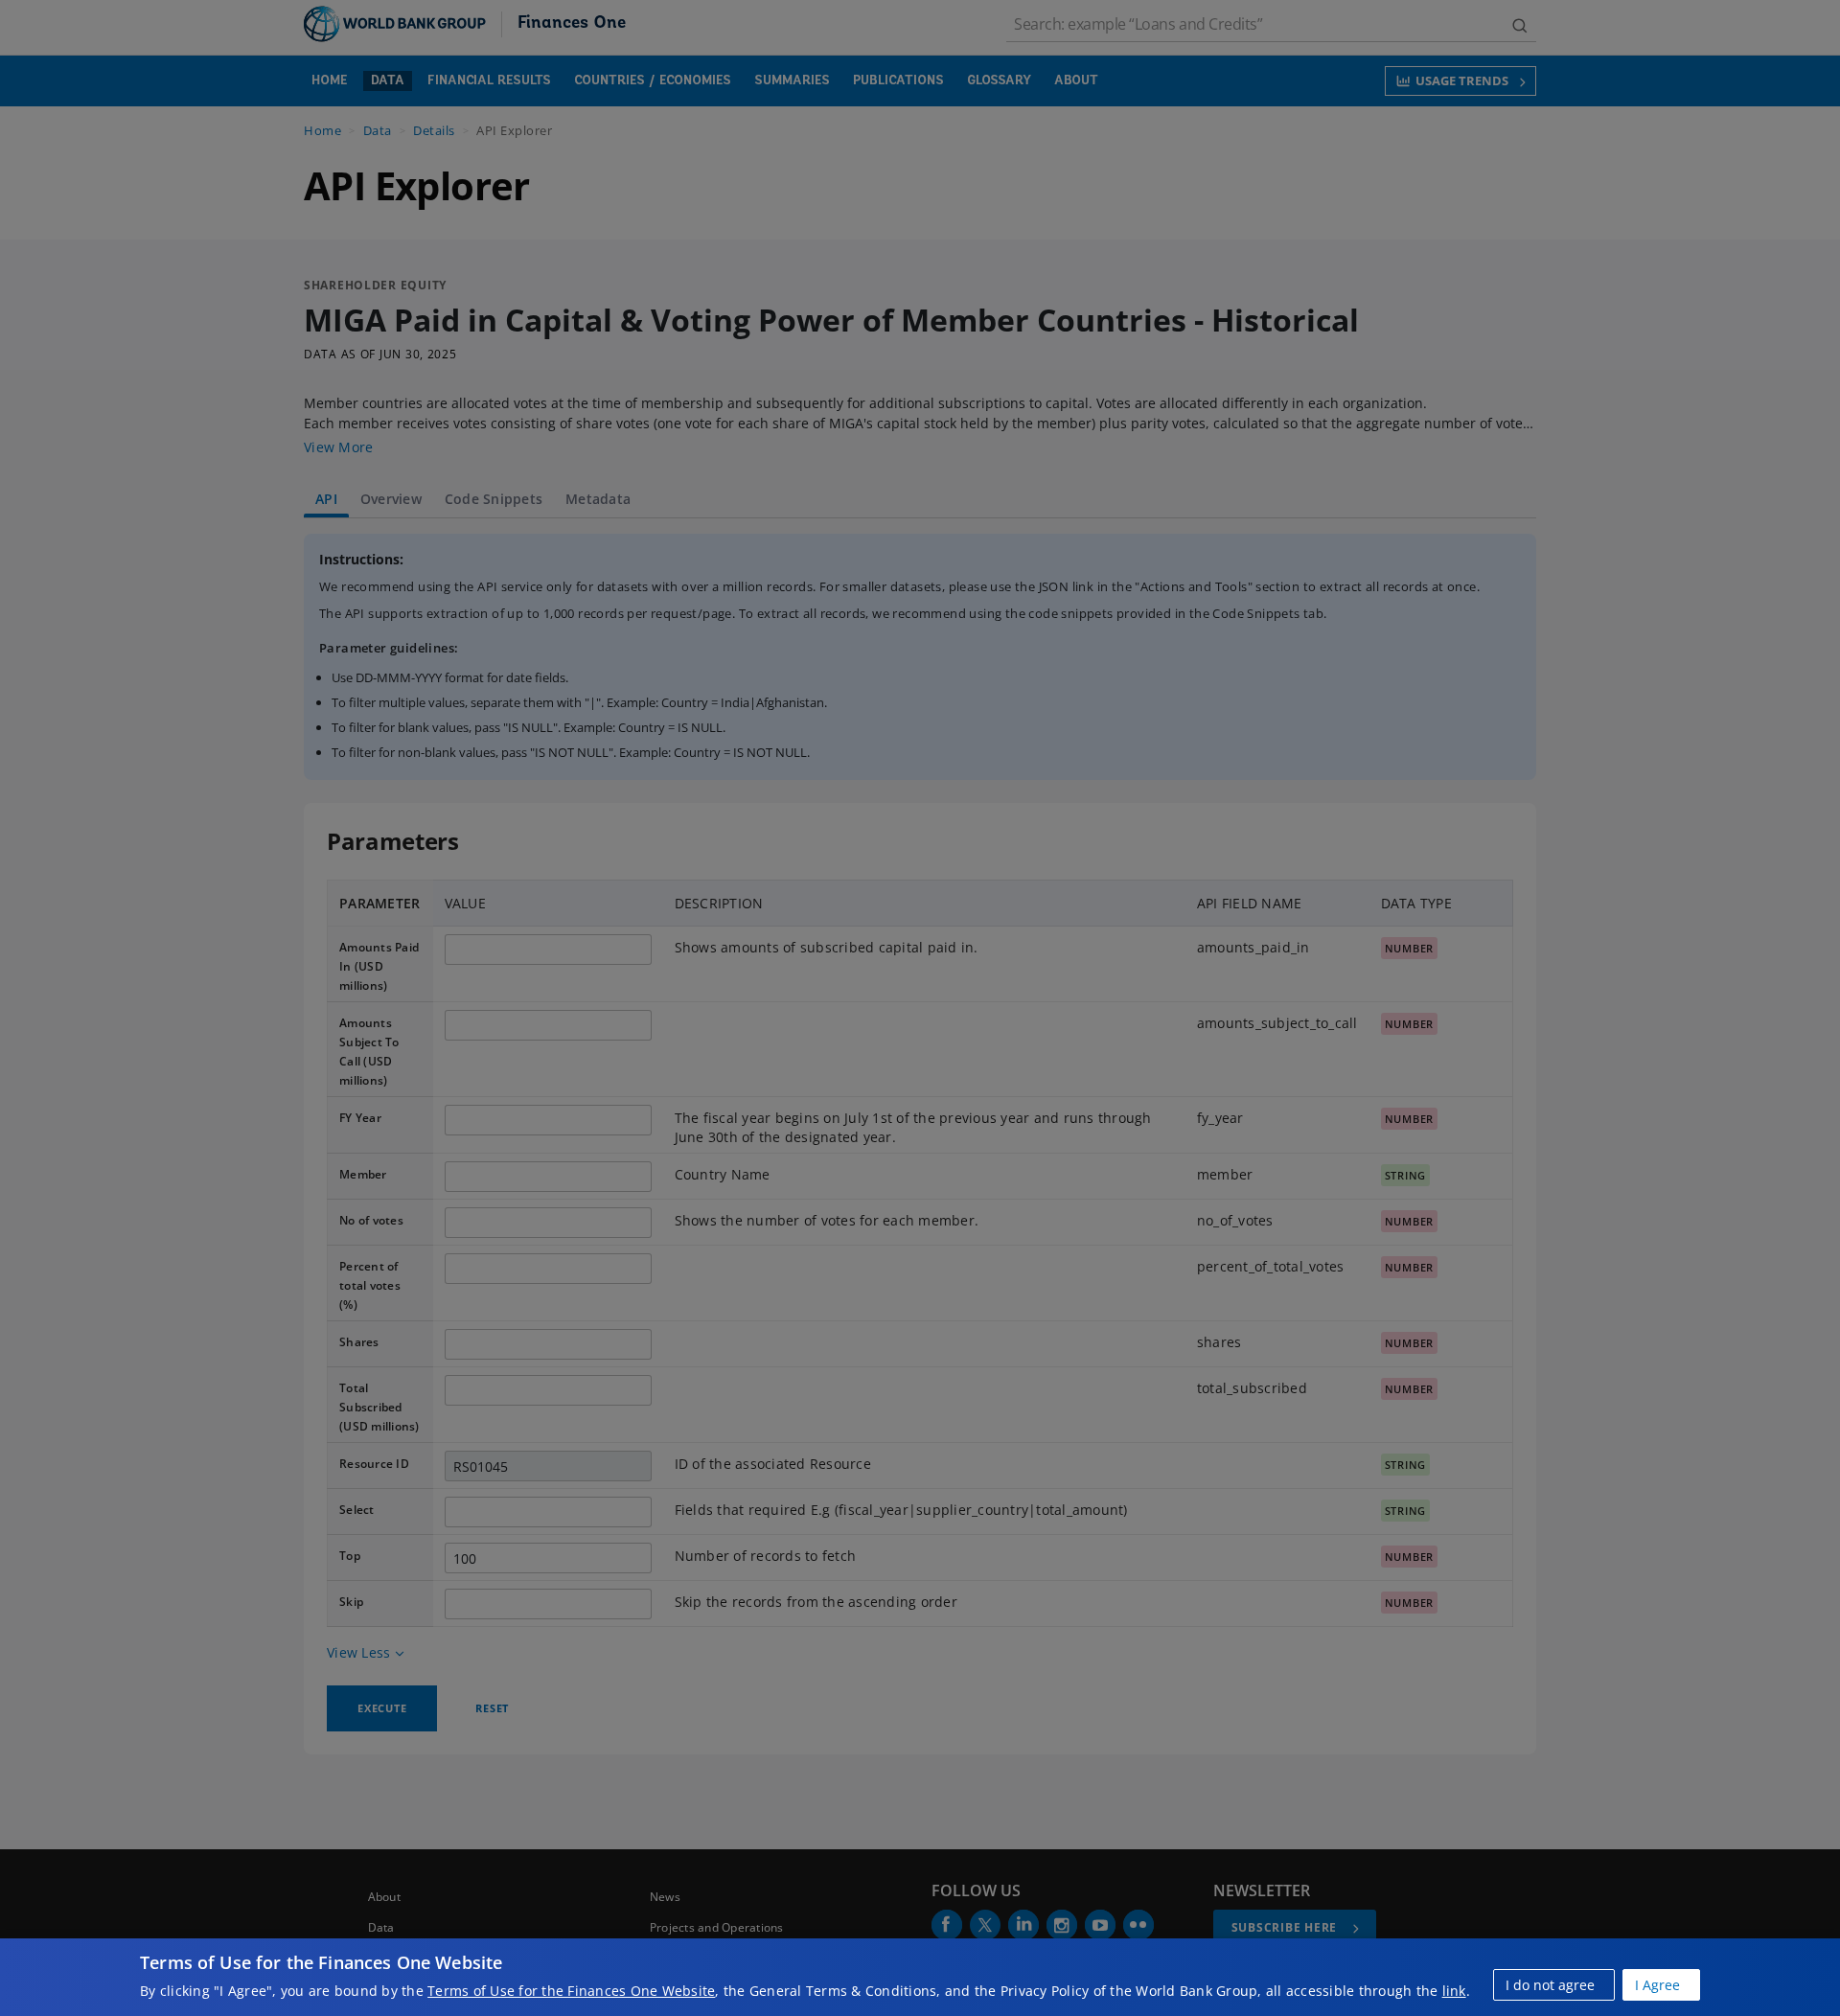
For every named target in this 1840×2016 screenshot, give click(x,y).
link (1454, 1991)
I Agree (1657, 1985)
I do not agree (1550, 1985)
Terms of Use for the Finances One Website (571, 1991)
